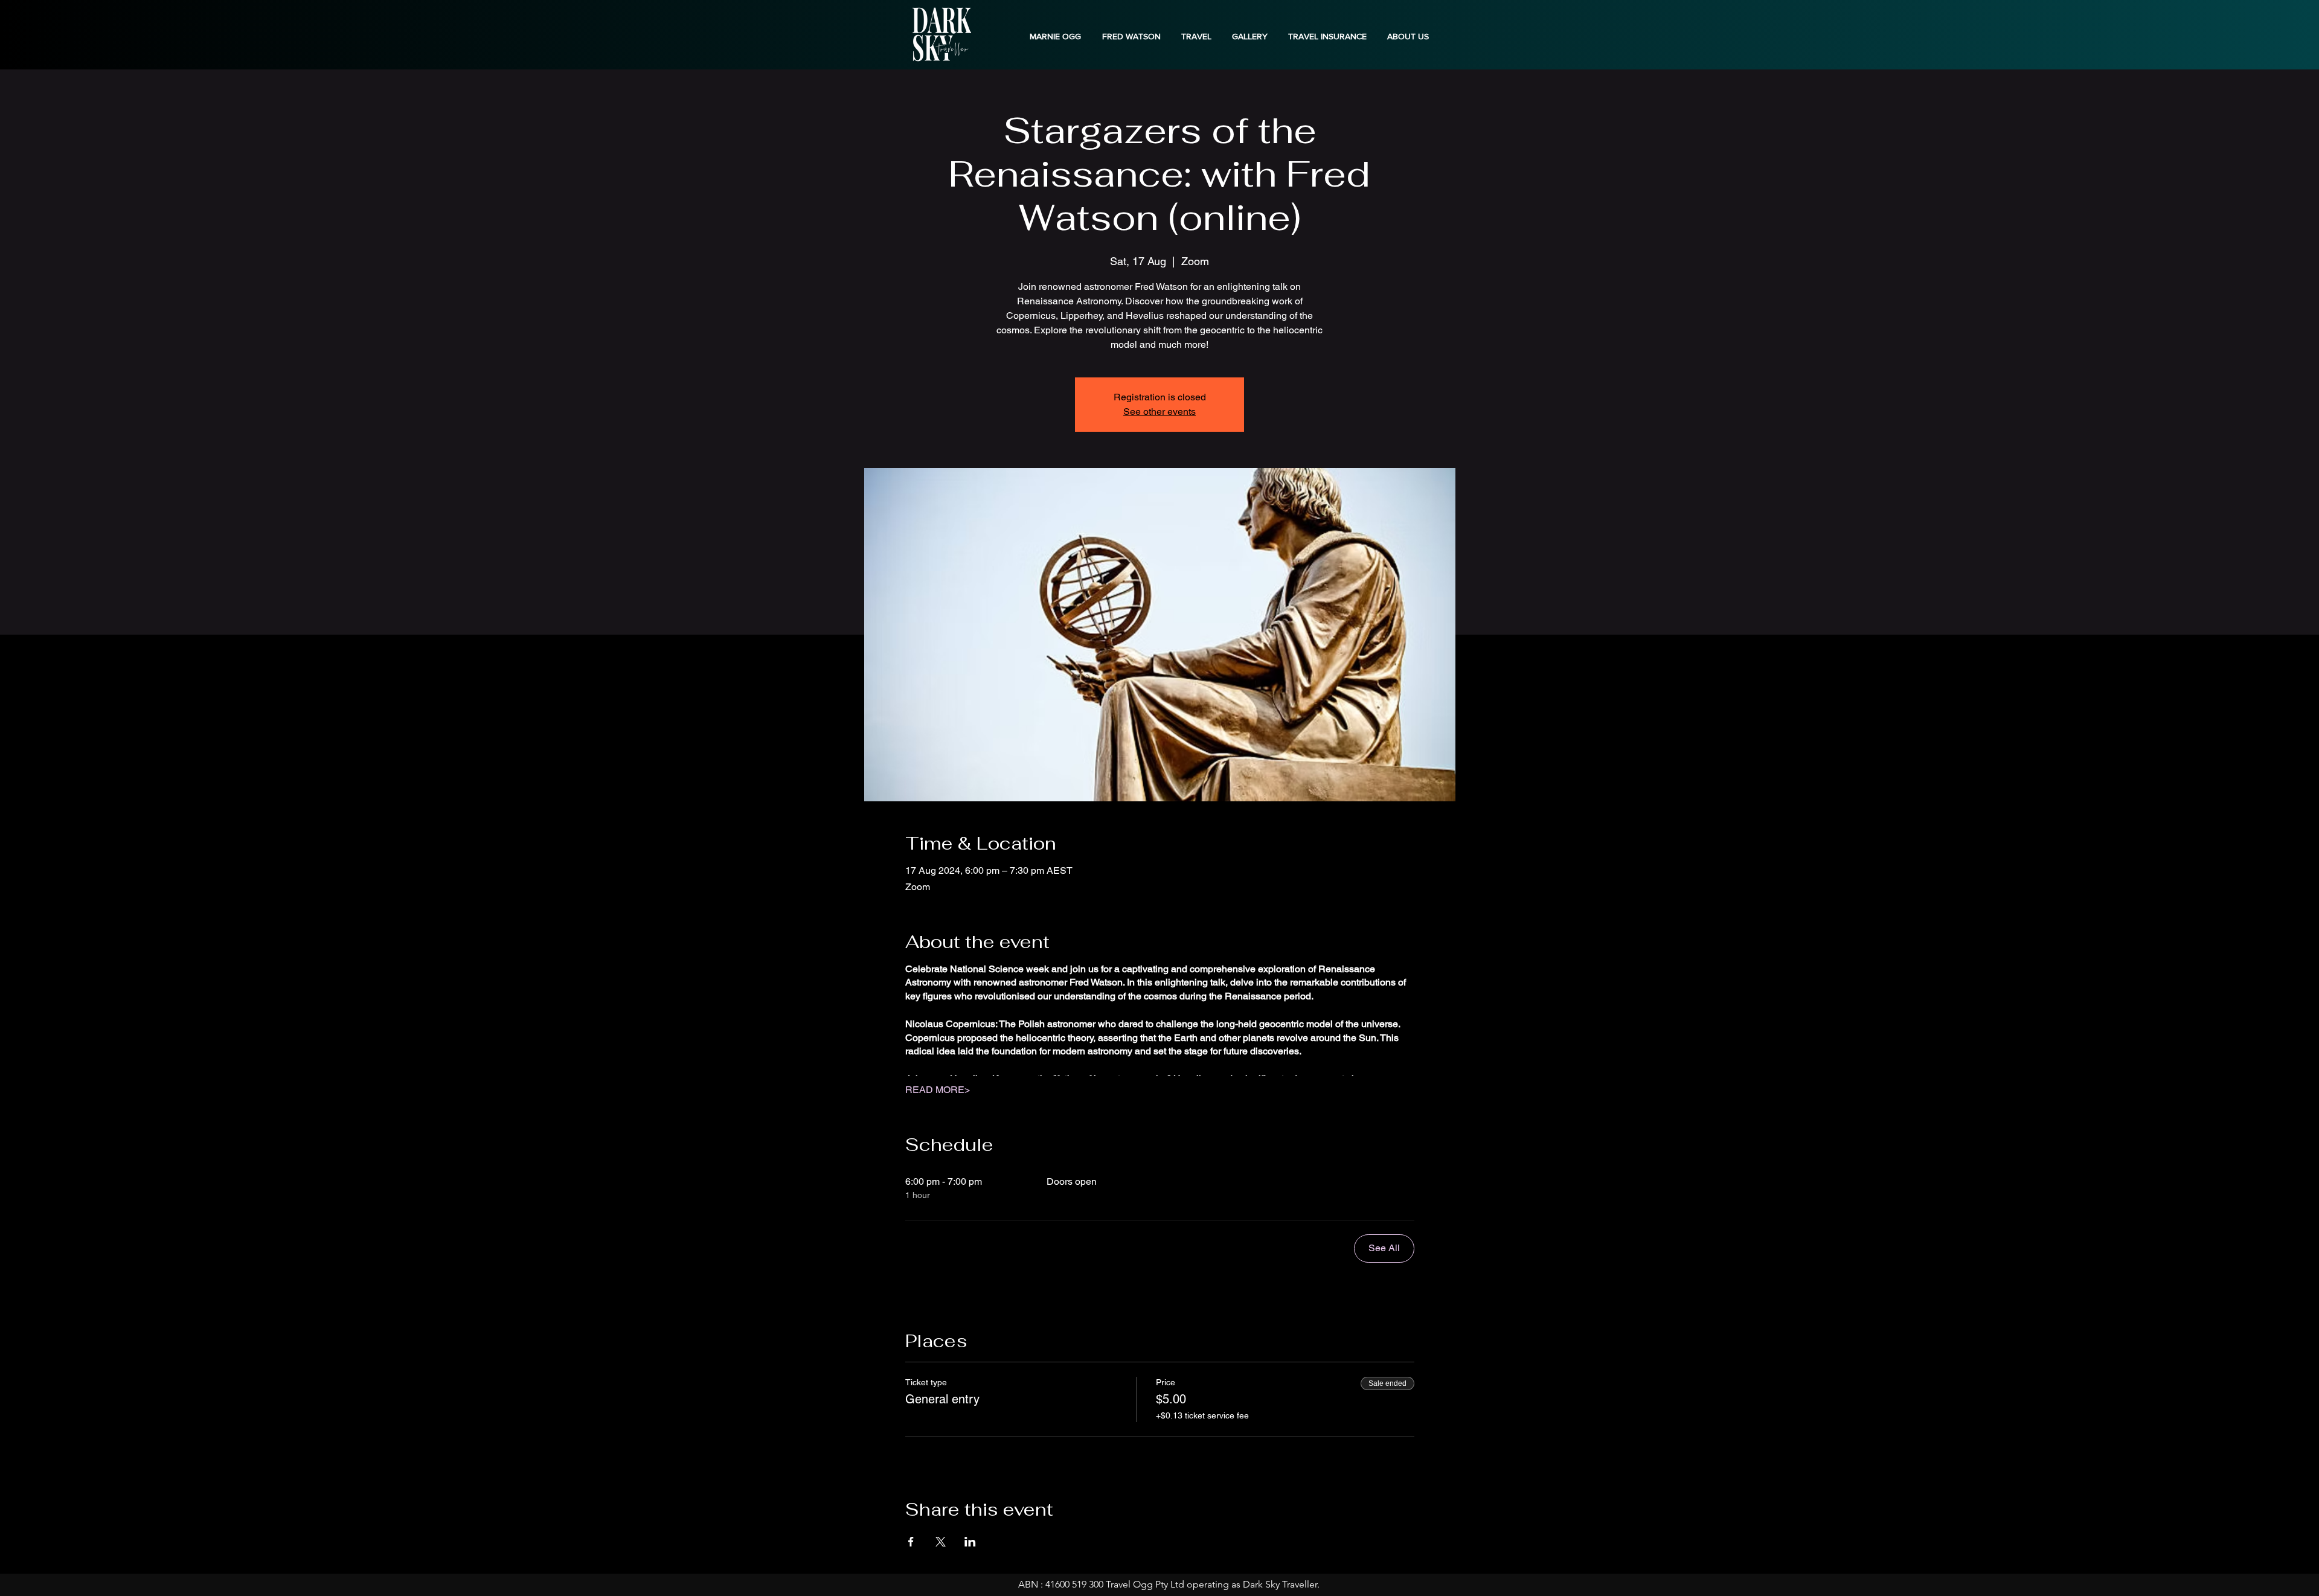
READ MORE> (938, 1090)
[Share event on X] (941, 1542)
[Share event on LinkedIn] (970, 1542)
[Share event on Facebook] (911, 1542)
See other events (1159, 412)
